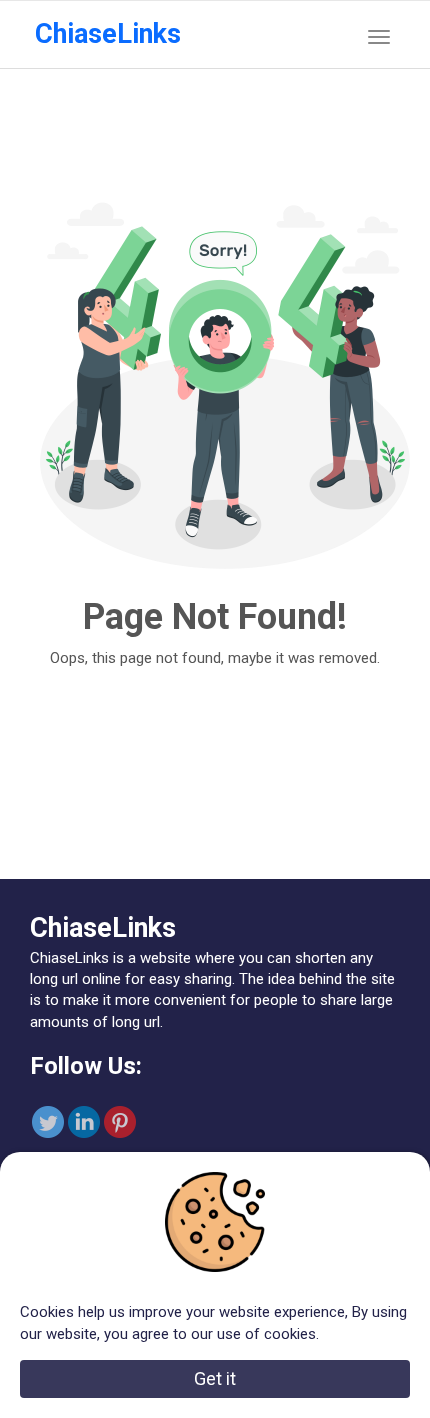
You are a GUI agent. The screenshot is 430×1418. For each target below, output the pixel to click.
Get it (215, 1378)
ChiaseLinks (108, 34)
